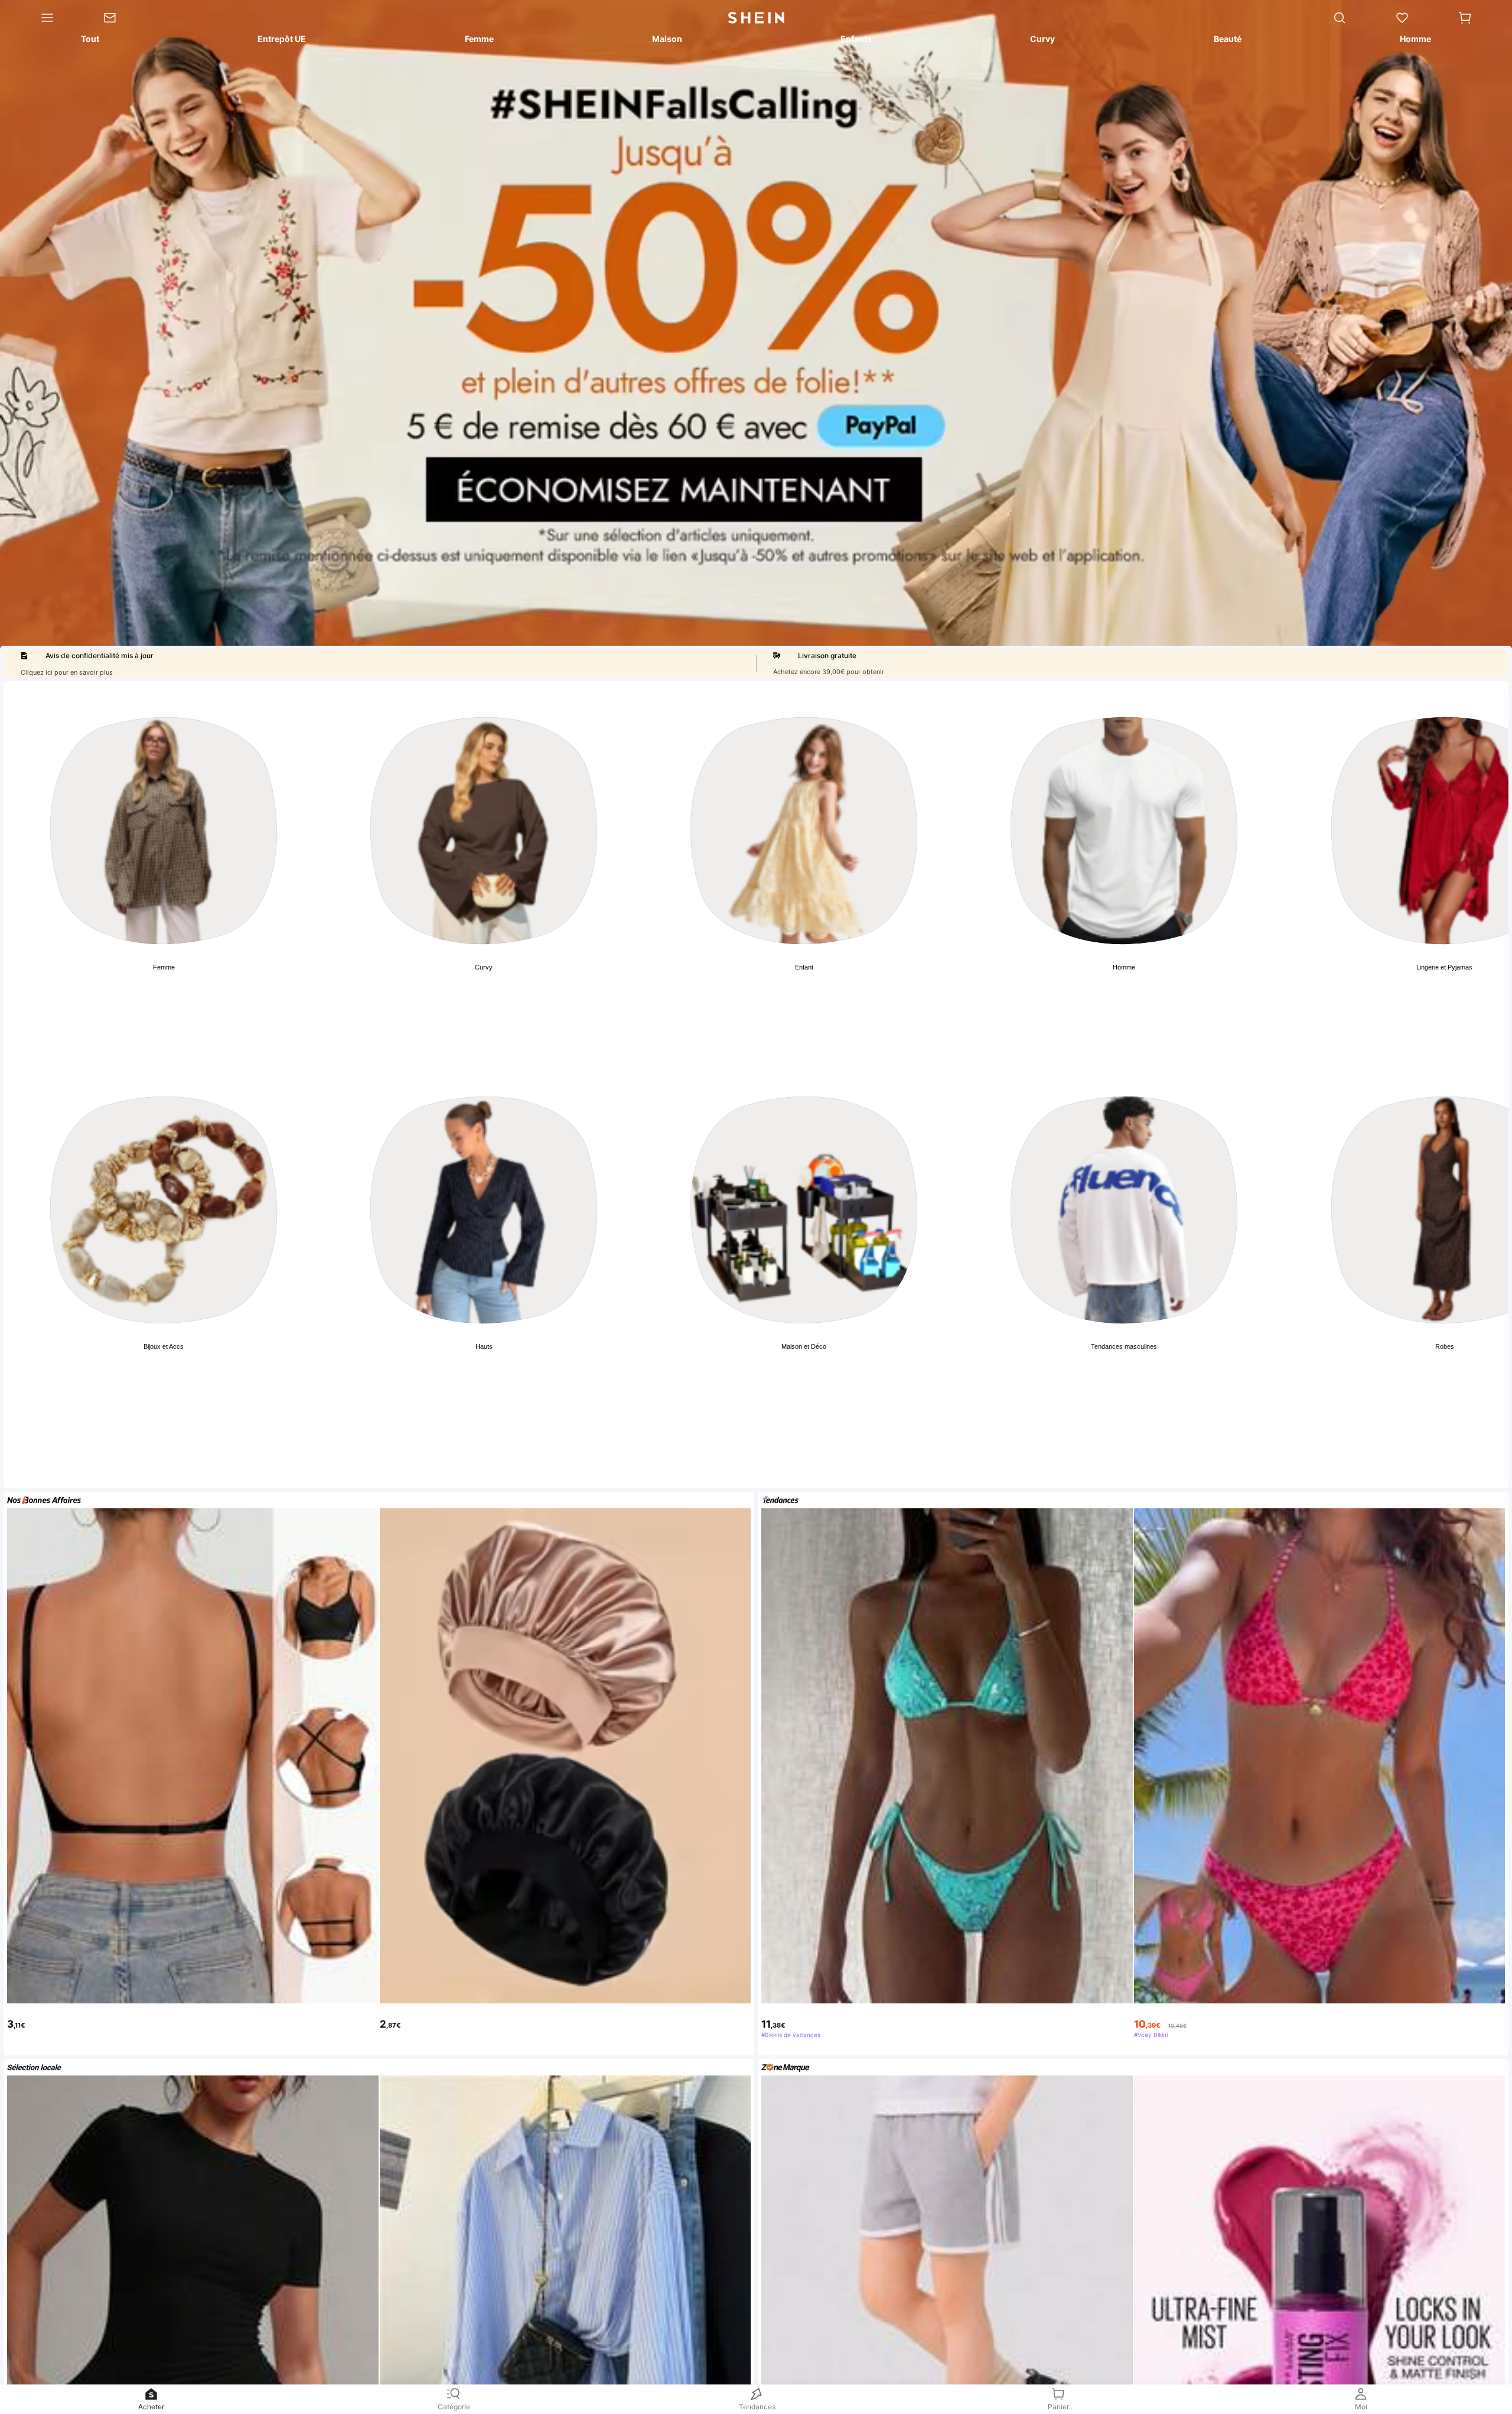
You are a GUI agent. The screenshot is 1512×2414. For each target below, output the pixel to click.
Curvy (484, 967)
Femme (164, 967)
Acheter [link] (151, 2407)
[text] (193, 2017)
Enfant (804, 967)
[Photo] (164, 831)
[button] (1465, 18)
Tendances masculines (1124, 1346)
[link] (122, 18)
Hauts (484, 1346)
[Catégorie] (39, 18)
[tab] (89, 41)
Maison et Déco (804, 1346)
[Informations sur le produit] (1490, 2306)
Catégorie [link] (454, 2407)
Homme (1124, 967)
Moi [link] (1361, 2407)
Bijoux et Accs (164, 1346)
